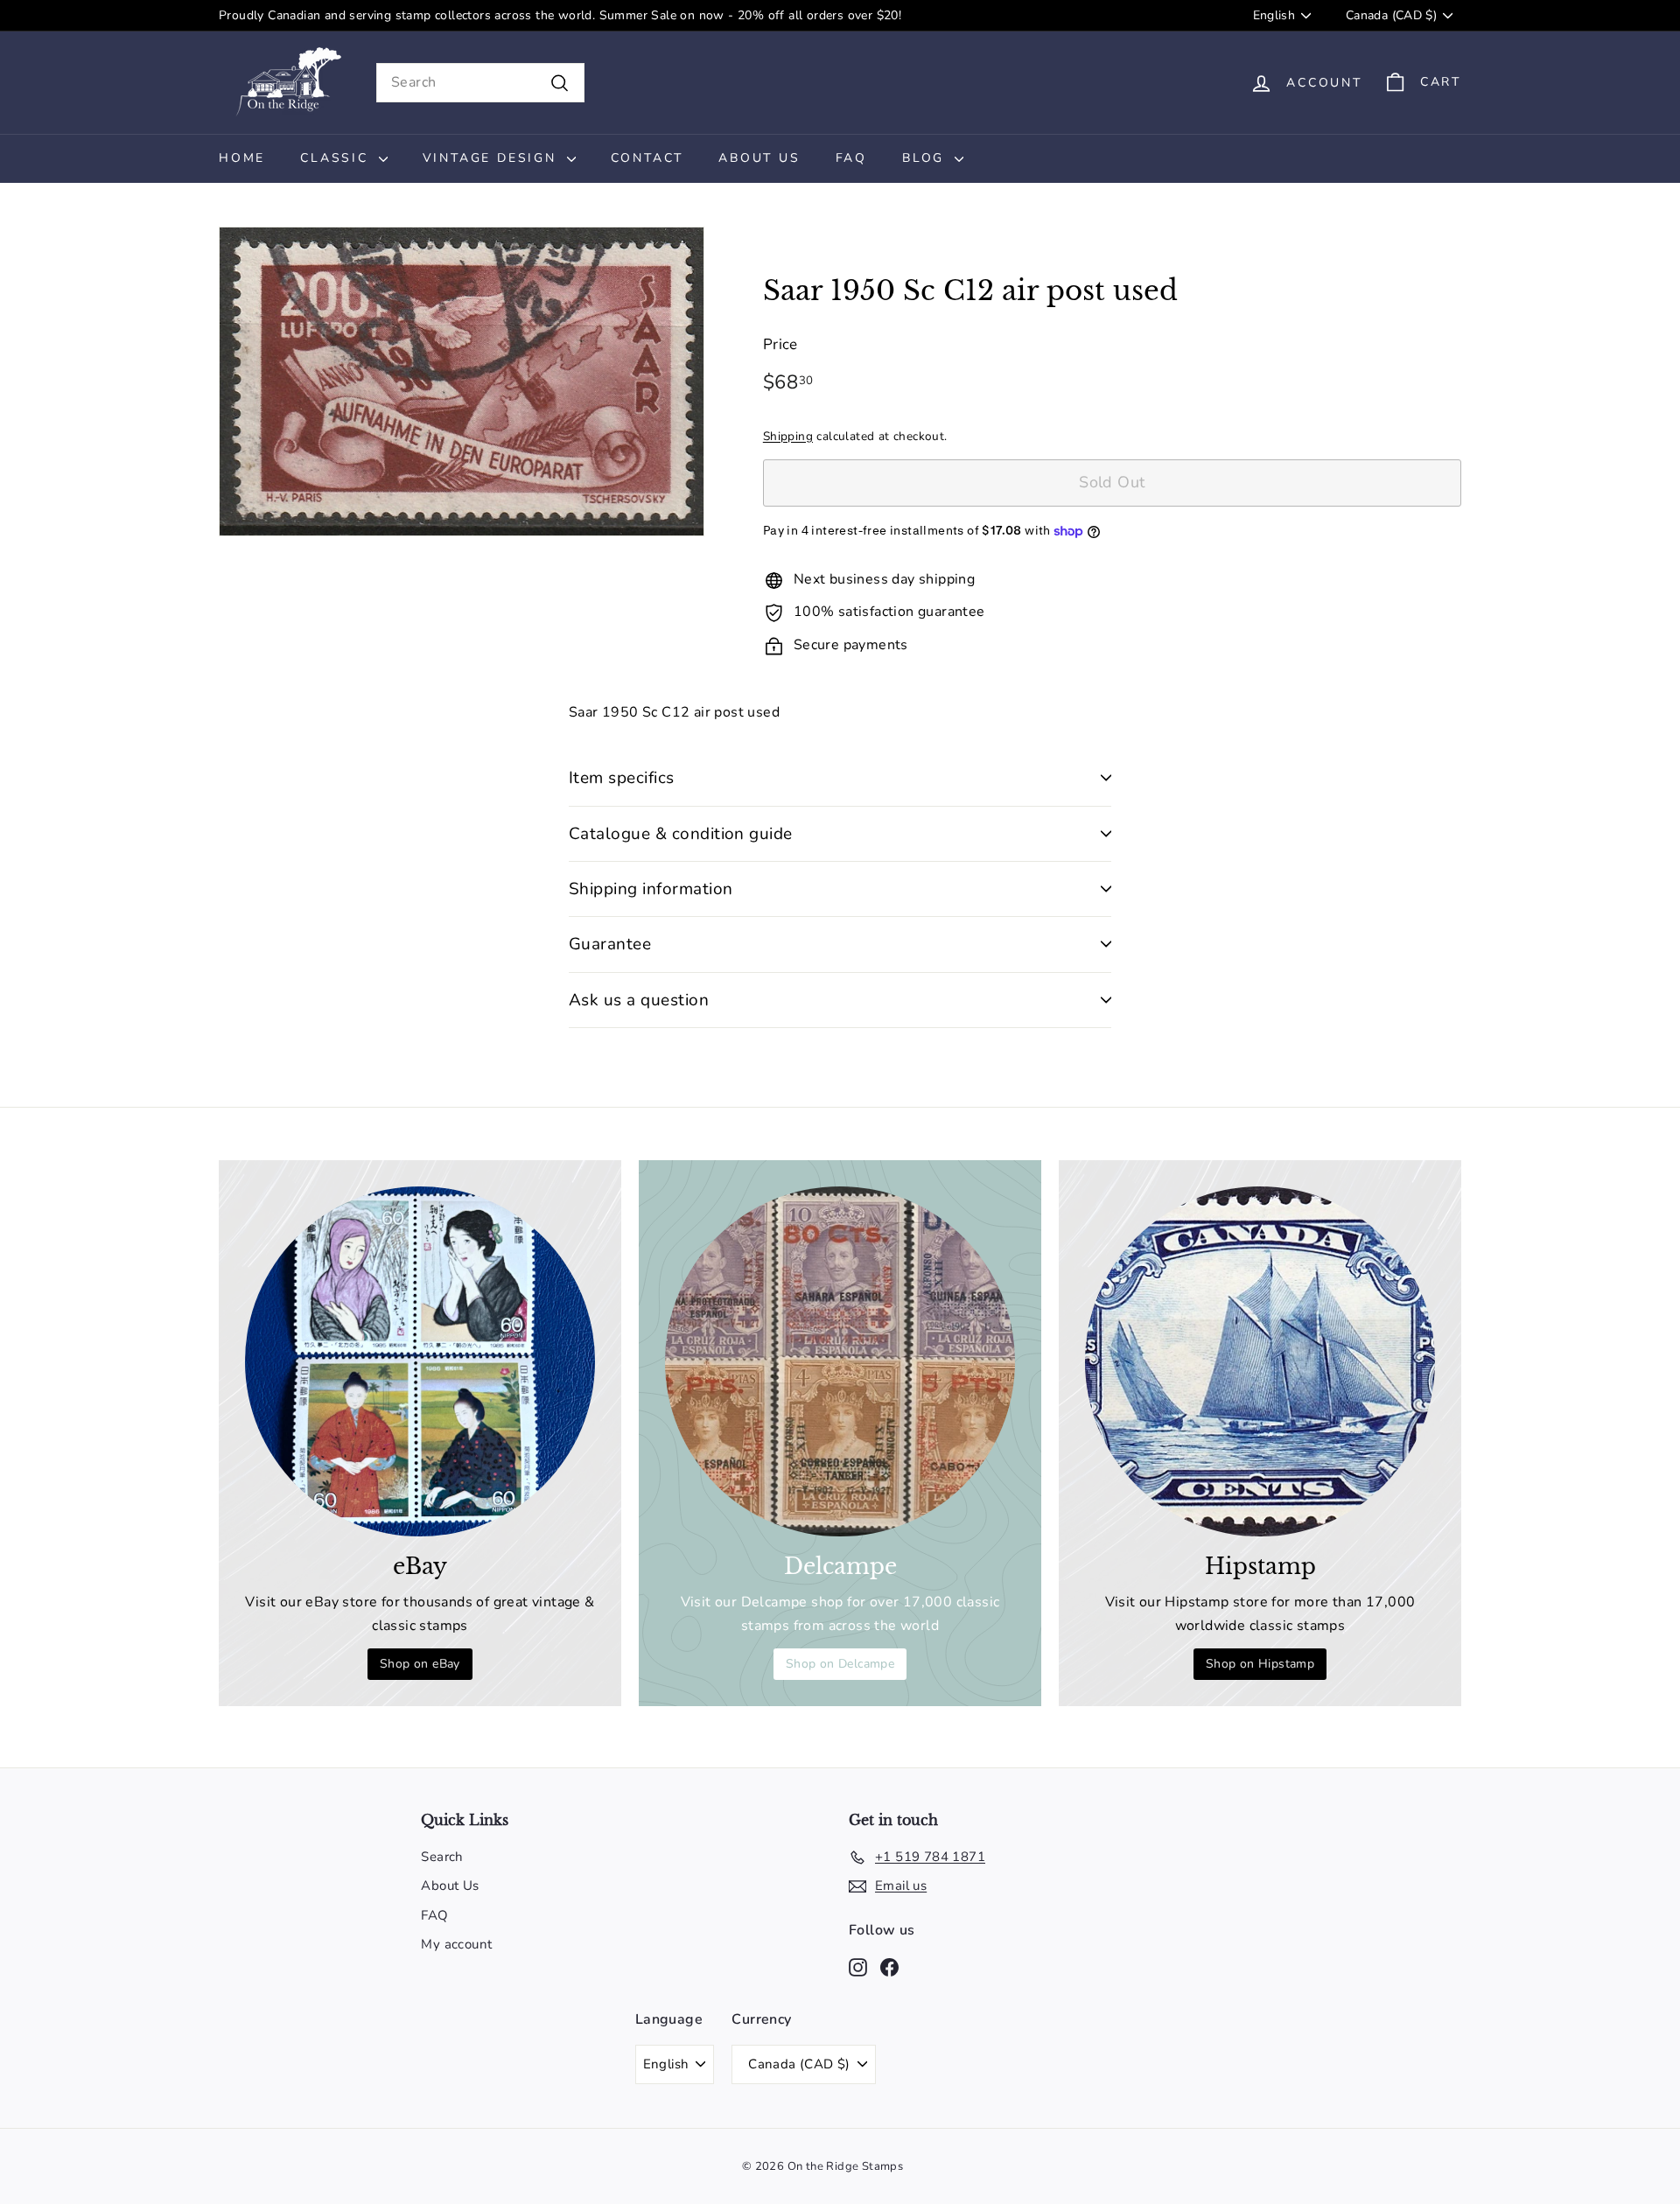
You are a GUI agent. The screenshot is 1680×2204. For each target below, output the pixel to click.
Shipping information (651, 889)
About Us (759, 158)
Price (780, 345)
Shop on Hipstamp (1260, 1664)
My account (456, 1944)
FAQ (851, 158)
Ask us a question (639, 1000)
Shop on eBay (420, 1664)
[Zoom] (462, 381)
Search (442, 1857)
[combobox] (480, 83)
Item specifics (622, 778)
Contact (647, 158)
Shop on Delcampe (840, 1664)
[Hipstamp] (1260, 1361)
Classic (337, 158)
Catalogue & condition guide (681, 834)
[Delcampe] (840, 1361)
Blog (926, 158)
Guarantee (610, 944)
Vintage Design (493, 158)
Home (242, 158)
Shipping (788, 436)
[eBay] (420, 1361)
